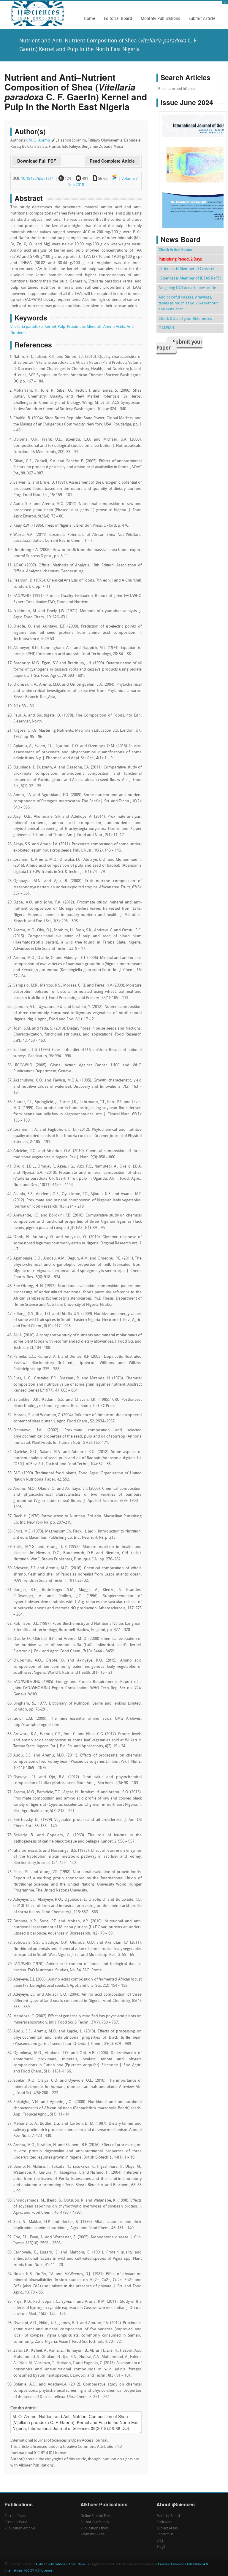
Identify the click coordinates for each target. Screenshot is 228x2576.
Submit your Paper (179, 345)
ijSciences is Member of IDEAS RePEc (190, 278)
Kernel (50, 327)
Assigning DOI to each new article (187, 288)
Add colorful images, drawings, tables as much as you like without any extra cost (188, 303)
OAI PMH (166, 328)
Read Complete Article (112, 161)
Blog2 (161, 2547)
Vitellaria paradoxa (27, 327)
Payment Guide (92, 2534)
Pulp (61, 327)
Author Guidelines (95, 2522)
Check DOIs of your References (185, 319)
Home (90, 19)
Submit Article (200, 21)
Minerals (94, 327)
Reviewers (164, 2522)
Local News (77, 2565)
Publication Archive (20, 2529)
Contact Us (165, 2534)
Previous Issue (16, 2522)
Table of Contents (193, 154)
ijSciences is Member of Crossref (186, 269)
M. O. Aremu (39, 140)
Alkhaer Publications (50, 2565)
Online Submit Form (96, 2516)
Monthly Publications (159, 21)
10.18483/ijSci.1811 (37, 179)
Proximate (76, 327)
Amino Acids (114, 327)
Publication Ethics (94, 2529)
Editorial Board (116, 21)
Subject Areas (167, 2529)
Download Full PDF (37, 161)
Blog (160, 2541)
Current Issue (15, 2516)
